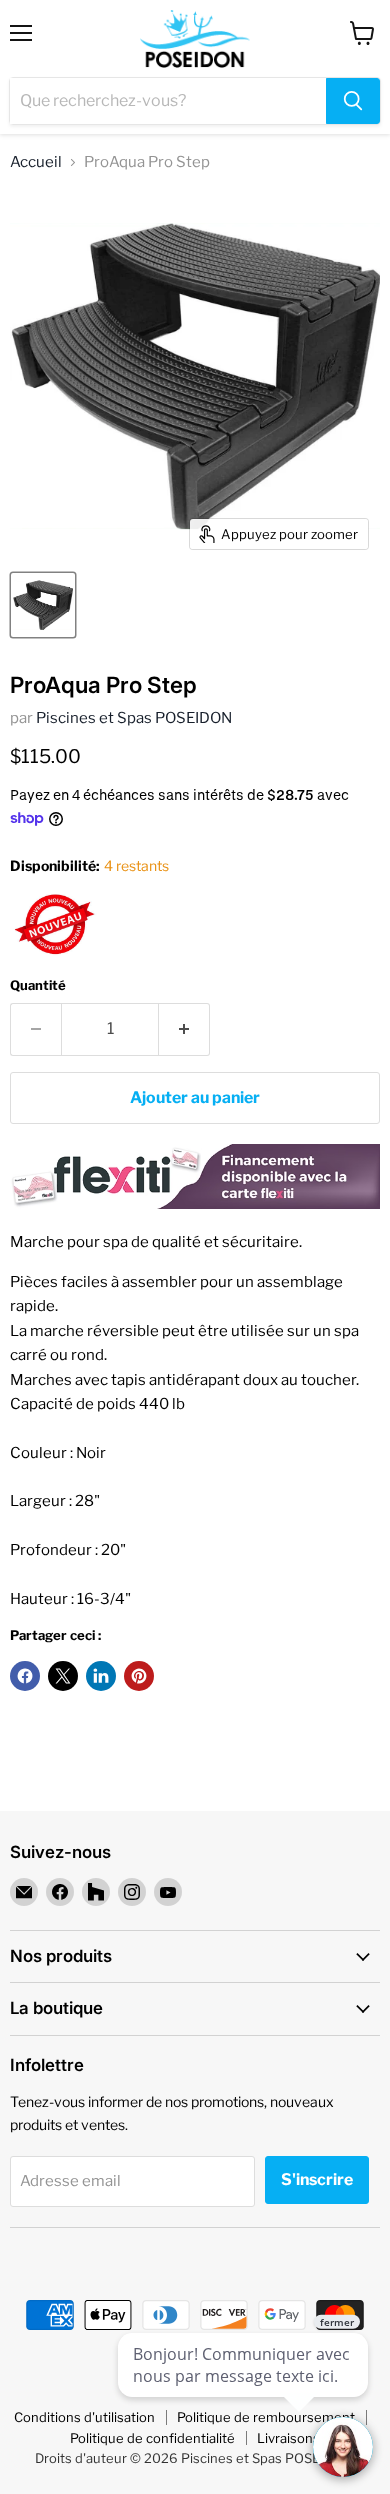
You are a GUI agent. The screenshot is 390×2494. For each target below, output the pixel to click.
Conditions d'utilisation (84, 2417)
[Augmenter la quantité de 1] (184, 1029)
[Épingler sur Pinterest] (139, 1676)
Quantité (38, 985)
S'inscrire (317, 2179)
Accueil (36, 162)
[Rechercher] (353, 101)
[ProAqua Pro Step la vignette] (43, 605)
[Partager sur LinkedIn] (101, 1676)
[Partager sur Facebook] (25, 1676)
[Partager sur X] (63, 1676)
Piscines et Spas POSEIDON (134, 718)
